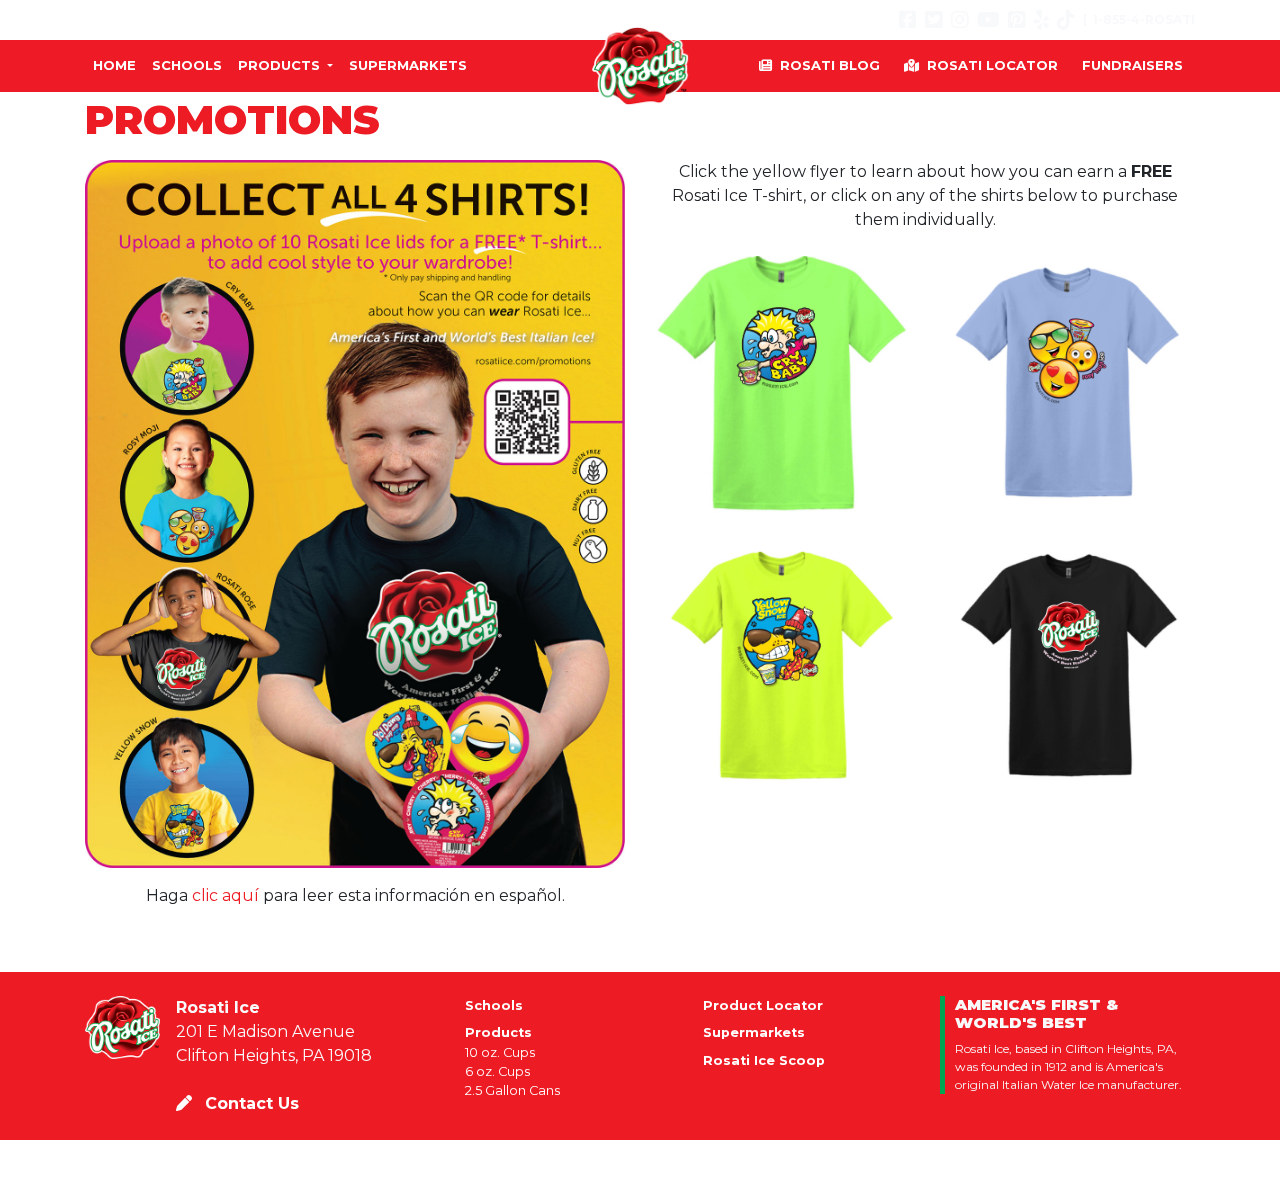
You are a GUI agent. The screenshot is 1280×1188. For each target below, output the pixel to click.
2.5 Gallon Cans (512, 1090)
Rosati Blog (830, 65)
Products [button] (281, 65)
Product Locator (763, 1005)
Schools (494, 1005)
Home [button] (114, 65)
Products (498, 1032)
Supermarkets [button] (408, 65)
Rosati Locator (992, 65)
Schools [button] (187, 65)
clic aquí (225, 895)
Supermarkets (754, 1032)
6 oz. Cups (497, 1071)
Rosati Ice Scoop (764, 1060)
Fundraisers (1132, 65)
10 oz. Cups (500, 1052)
